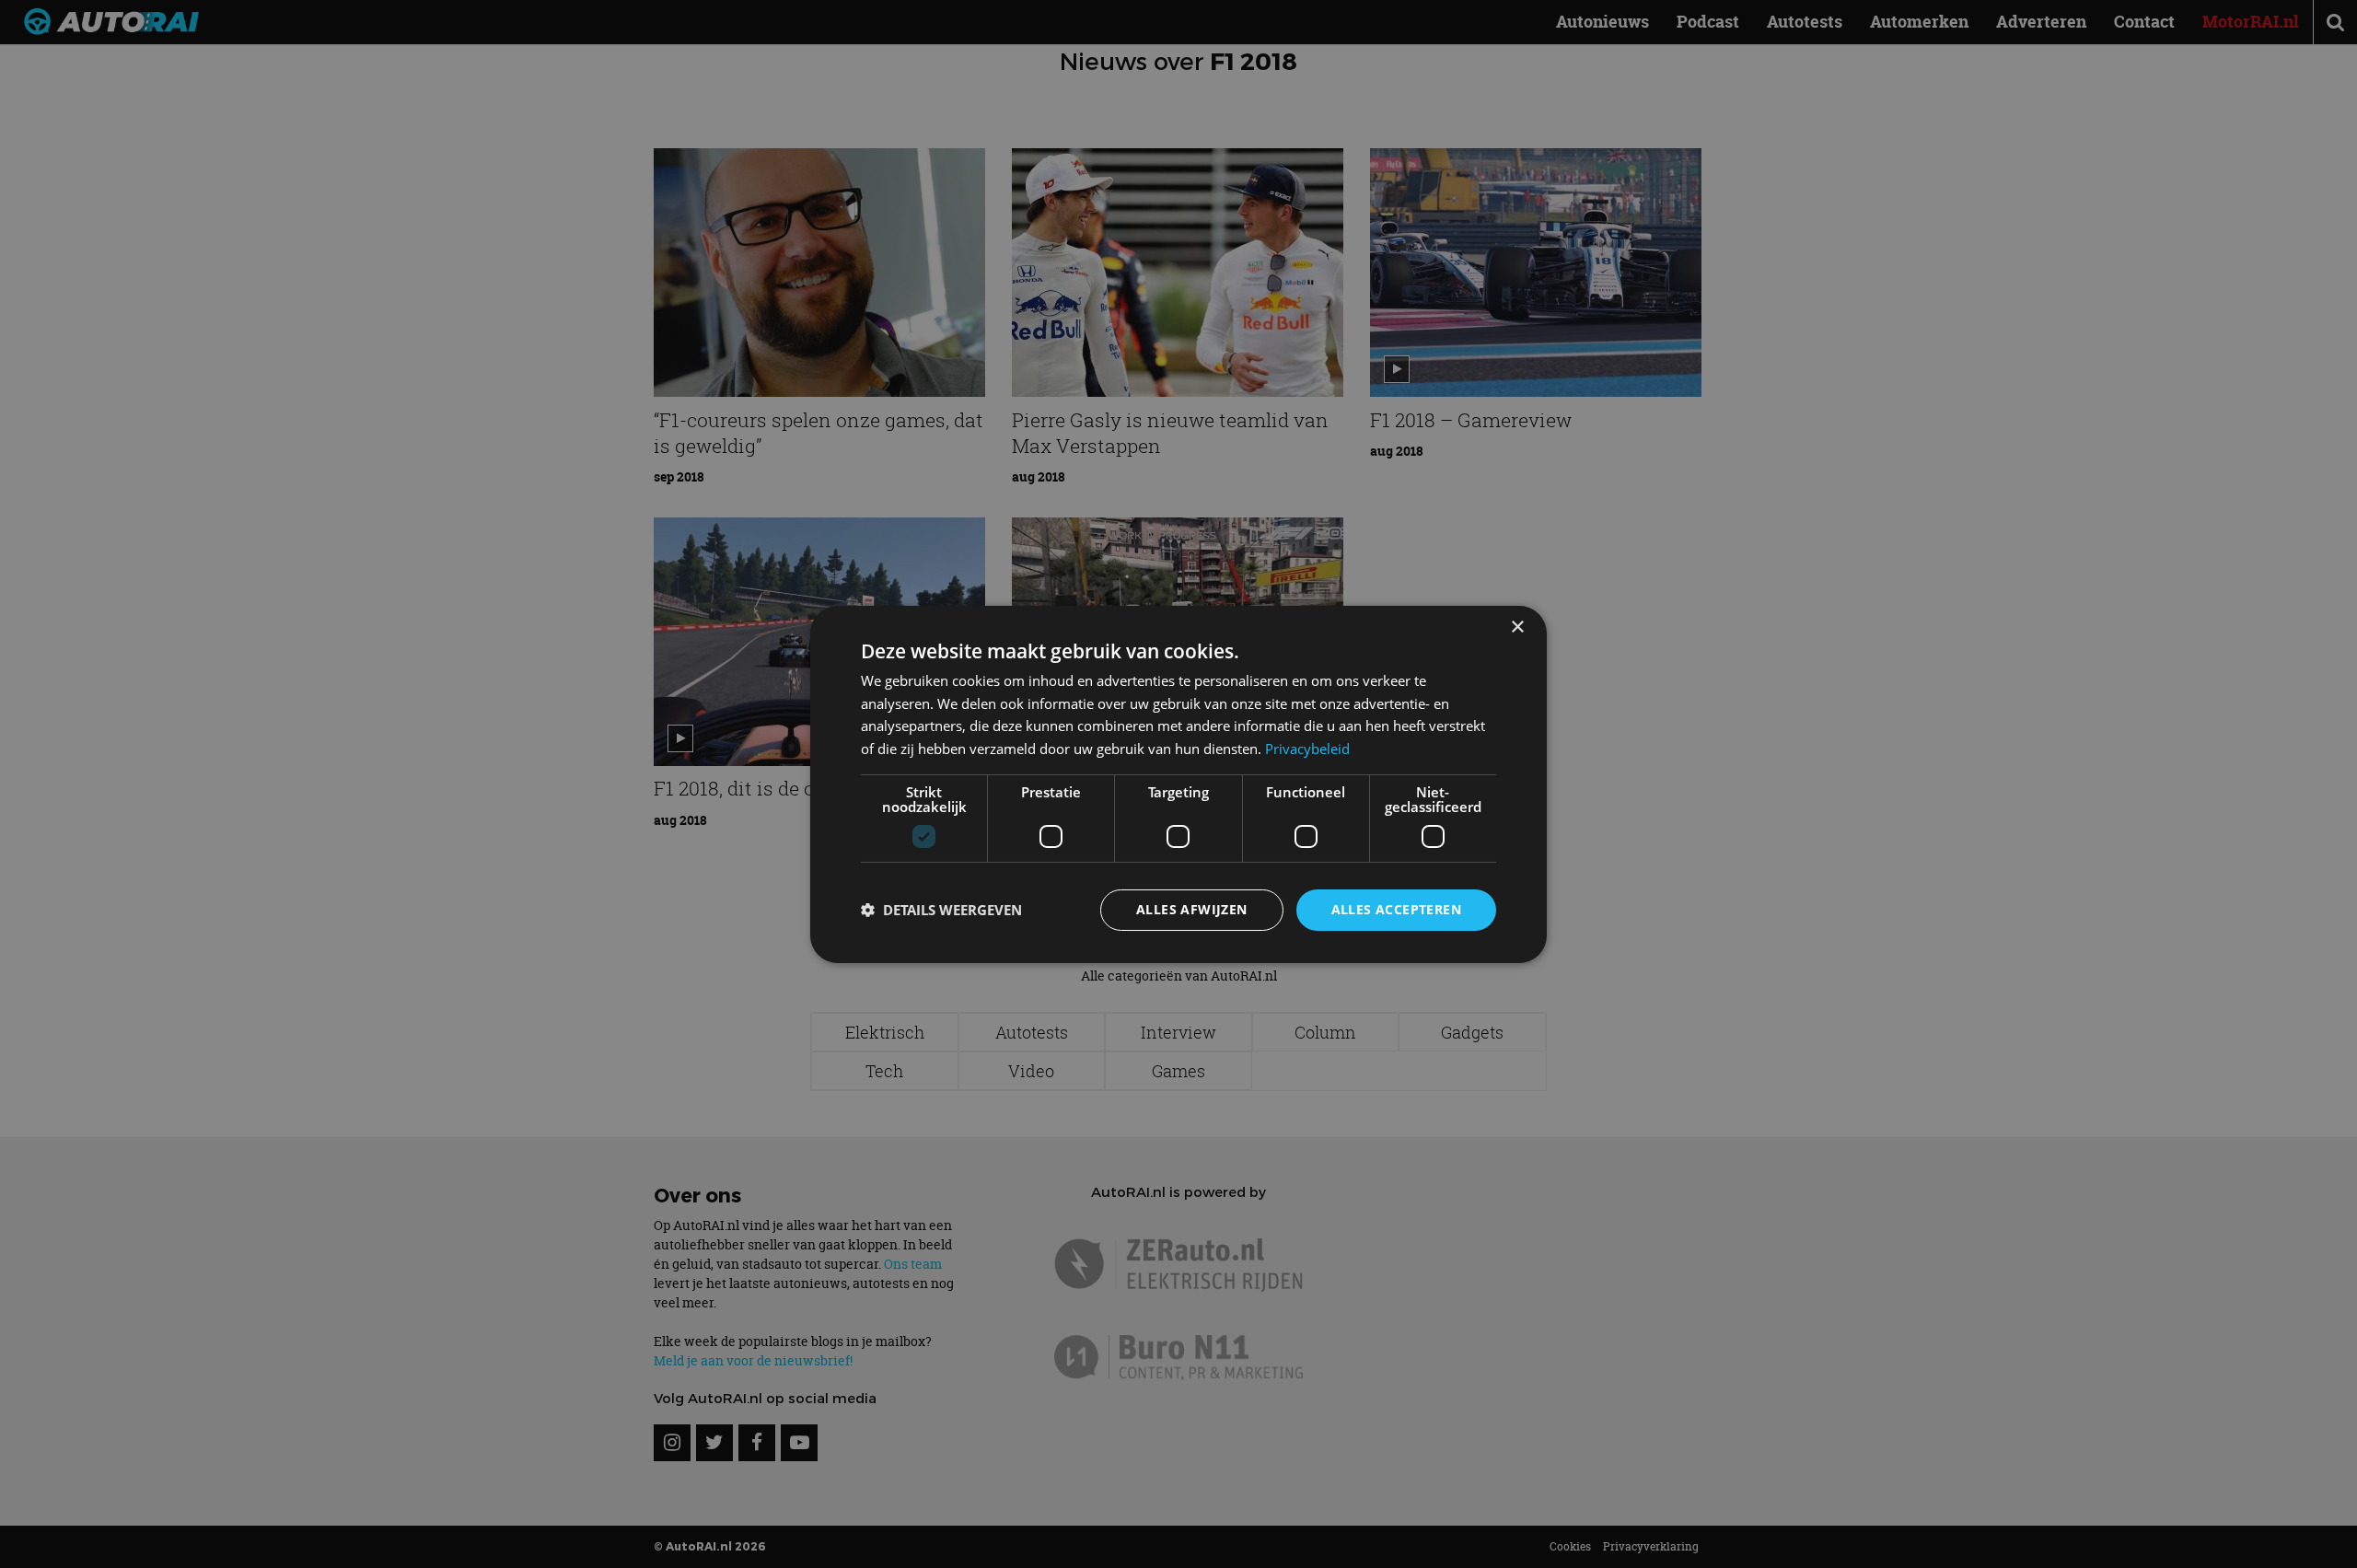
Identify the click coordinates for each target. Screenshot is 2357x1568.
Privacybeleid (1307, 749)
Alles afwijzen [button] (1192, 909)
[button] (941, 910)
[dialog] (1178, 784)
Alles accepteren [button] (1396, 909)
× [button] (1517, 627)
